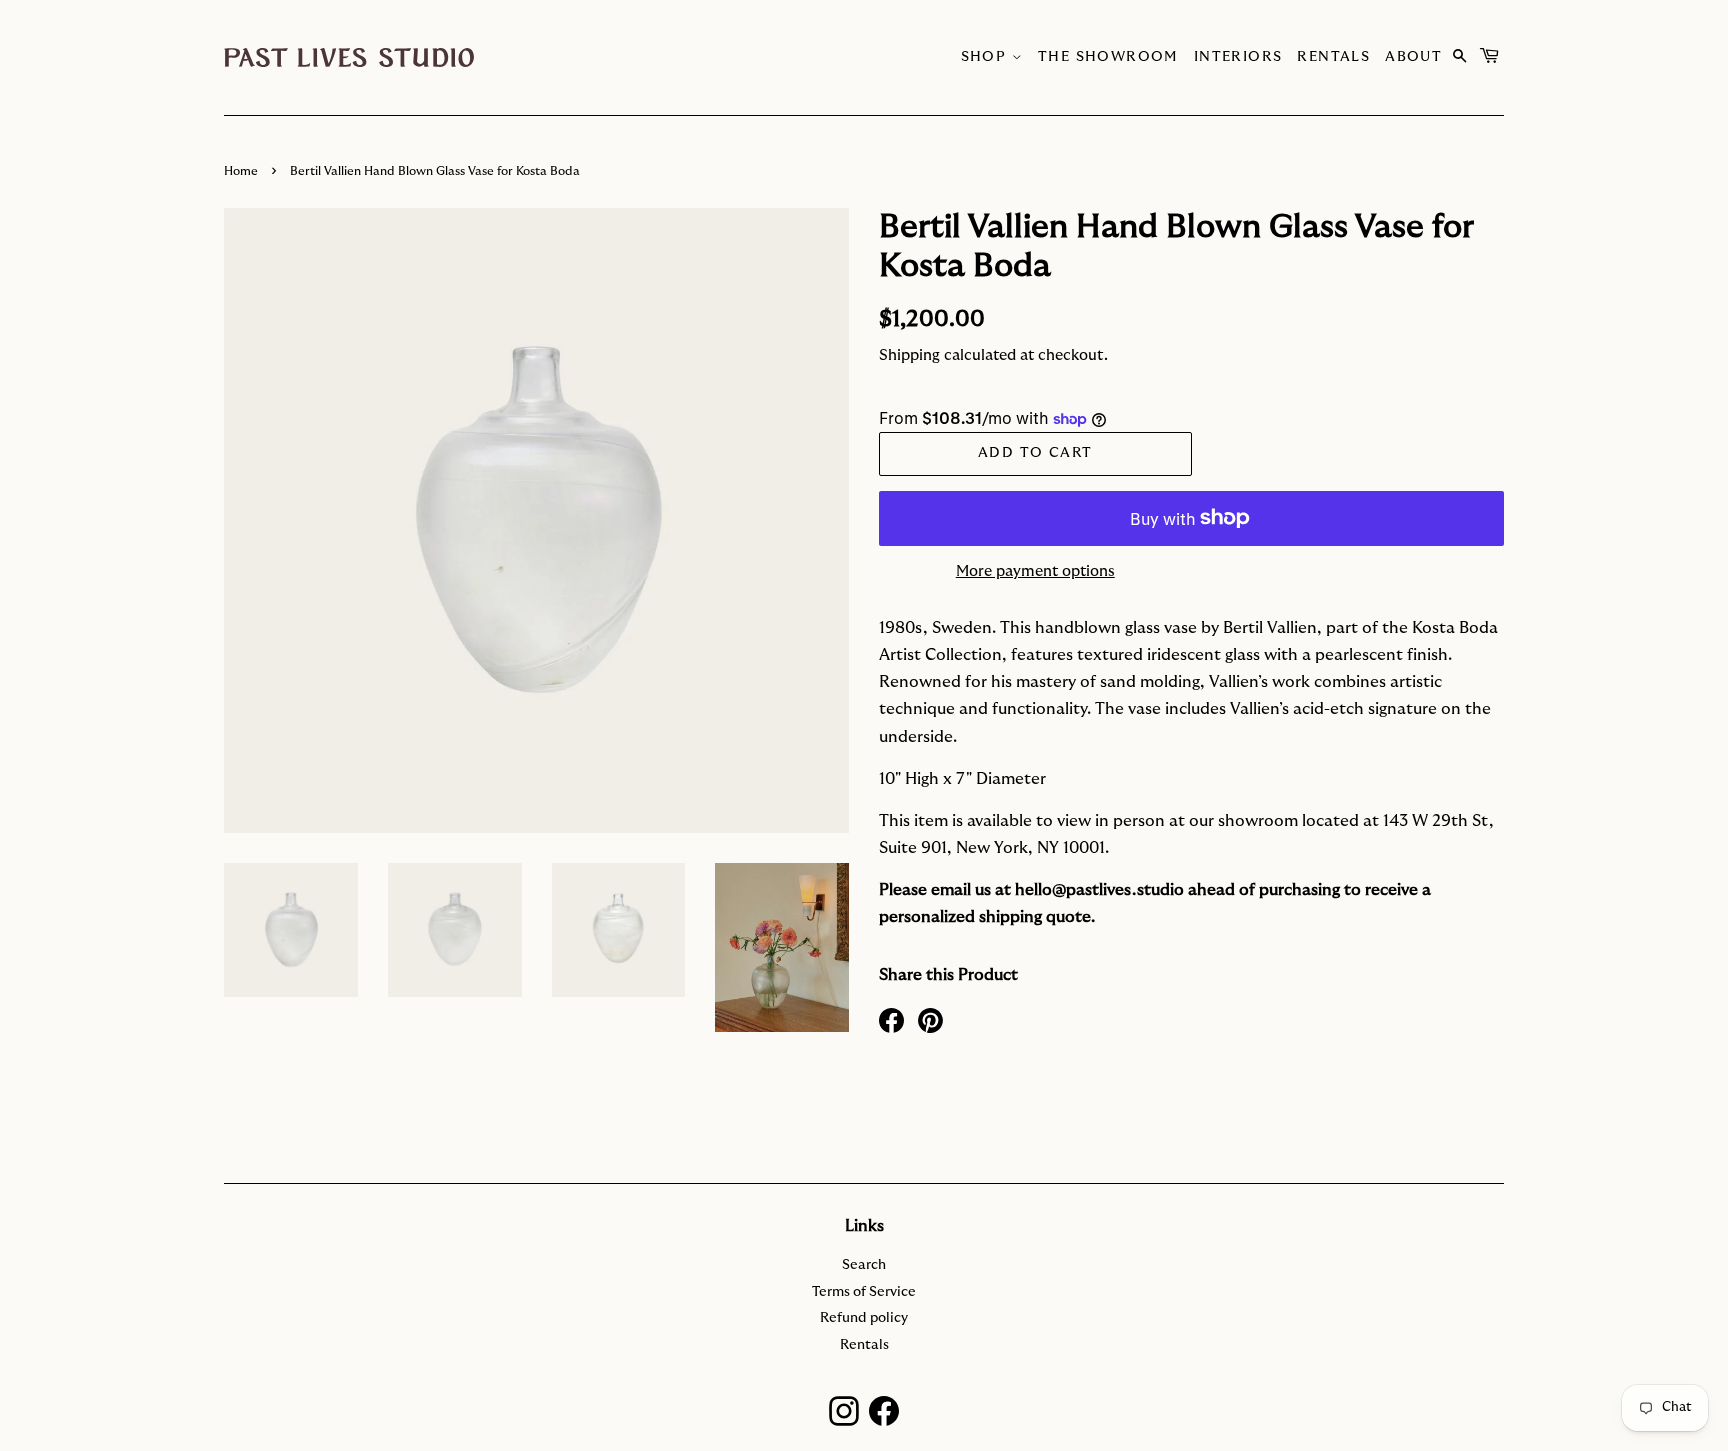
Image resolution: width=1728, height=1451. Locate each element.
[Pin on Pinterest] (930, 1019)
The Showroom (1108, 57)
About (1413, 57)
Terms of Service (864, 1292)
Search (864, 1265)
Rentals (1333, 57)
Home (241, 171)
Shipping (909, 355)
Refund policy (864, 1318)
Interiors (1238, 57)
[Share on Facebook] (891, 1019)
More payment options (1035, 571)
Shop (986, 57)
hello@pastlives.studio (1099, 890)
